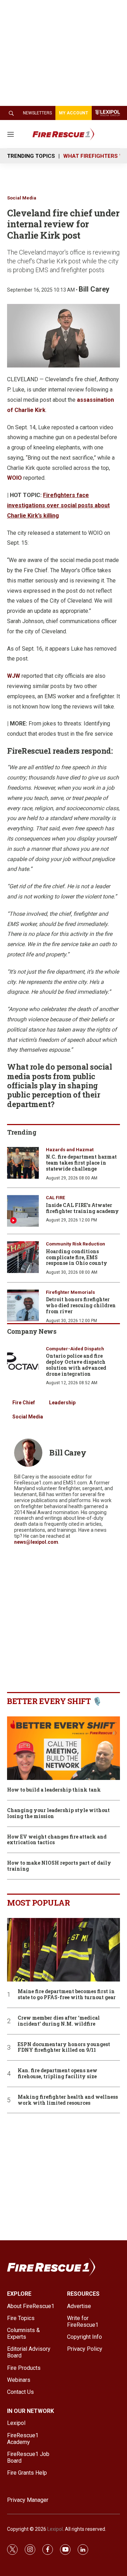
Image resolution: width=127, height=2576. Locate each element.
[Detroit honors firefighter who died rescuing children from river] (23, 1305)
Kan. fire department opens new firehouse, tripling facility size (58, 2074)
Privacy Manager (28, 2500)
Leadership (62, 1403)
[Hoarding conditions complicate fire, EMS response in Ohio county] (23, 1257)
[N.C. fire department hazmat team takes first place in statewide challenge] (23, 1163)
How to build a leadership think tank (54, 1790)
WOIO (14, 478)
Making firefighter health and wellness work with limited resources (68, 2100)
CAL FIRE (55, 1198)
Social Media (22, 198)
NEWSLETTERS (37, 113)
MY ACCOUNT (74, 113)
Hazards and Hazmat (70, 1150)
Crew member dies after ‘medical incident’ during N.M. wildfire (59, 2021)
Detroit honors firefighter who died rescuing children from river (81, 1305)
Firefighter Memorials (70, 1292)
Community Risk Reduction (75, 1244)
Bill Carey (94, 289)
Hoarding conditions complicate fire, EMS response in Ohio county (77, 1257)
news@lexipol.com (36, 1542)
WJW (14, 676)
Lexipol (55, 2529)
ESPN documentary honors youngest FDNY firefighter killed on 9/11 (64, 2048)
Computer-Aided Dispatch (75, 1349)
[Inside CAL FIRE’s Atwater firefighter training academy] (23, 1211)
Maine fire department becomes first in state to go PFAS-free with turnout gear (67, 1995)
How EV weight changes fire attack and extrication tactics (57, 1840)
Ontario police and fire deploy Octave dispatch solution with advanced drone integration (76, 1365)
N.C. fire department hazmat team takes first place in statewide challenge (81, 1163)
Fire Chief (24, 1403)
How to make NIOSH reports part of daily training (59, 1866)
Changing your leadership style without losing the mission (58, 1813)
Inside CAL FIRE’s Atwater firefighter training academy (82, 1208)
